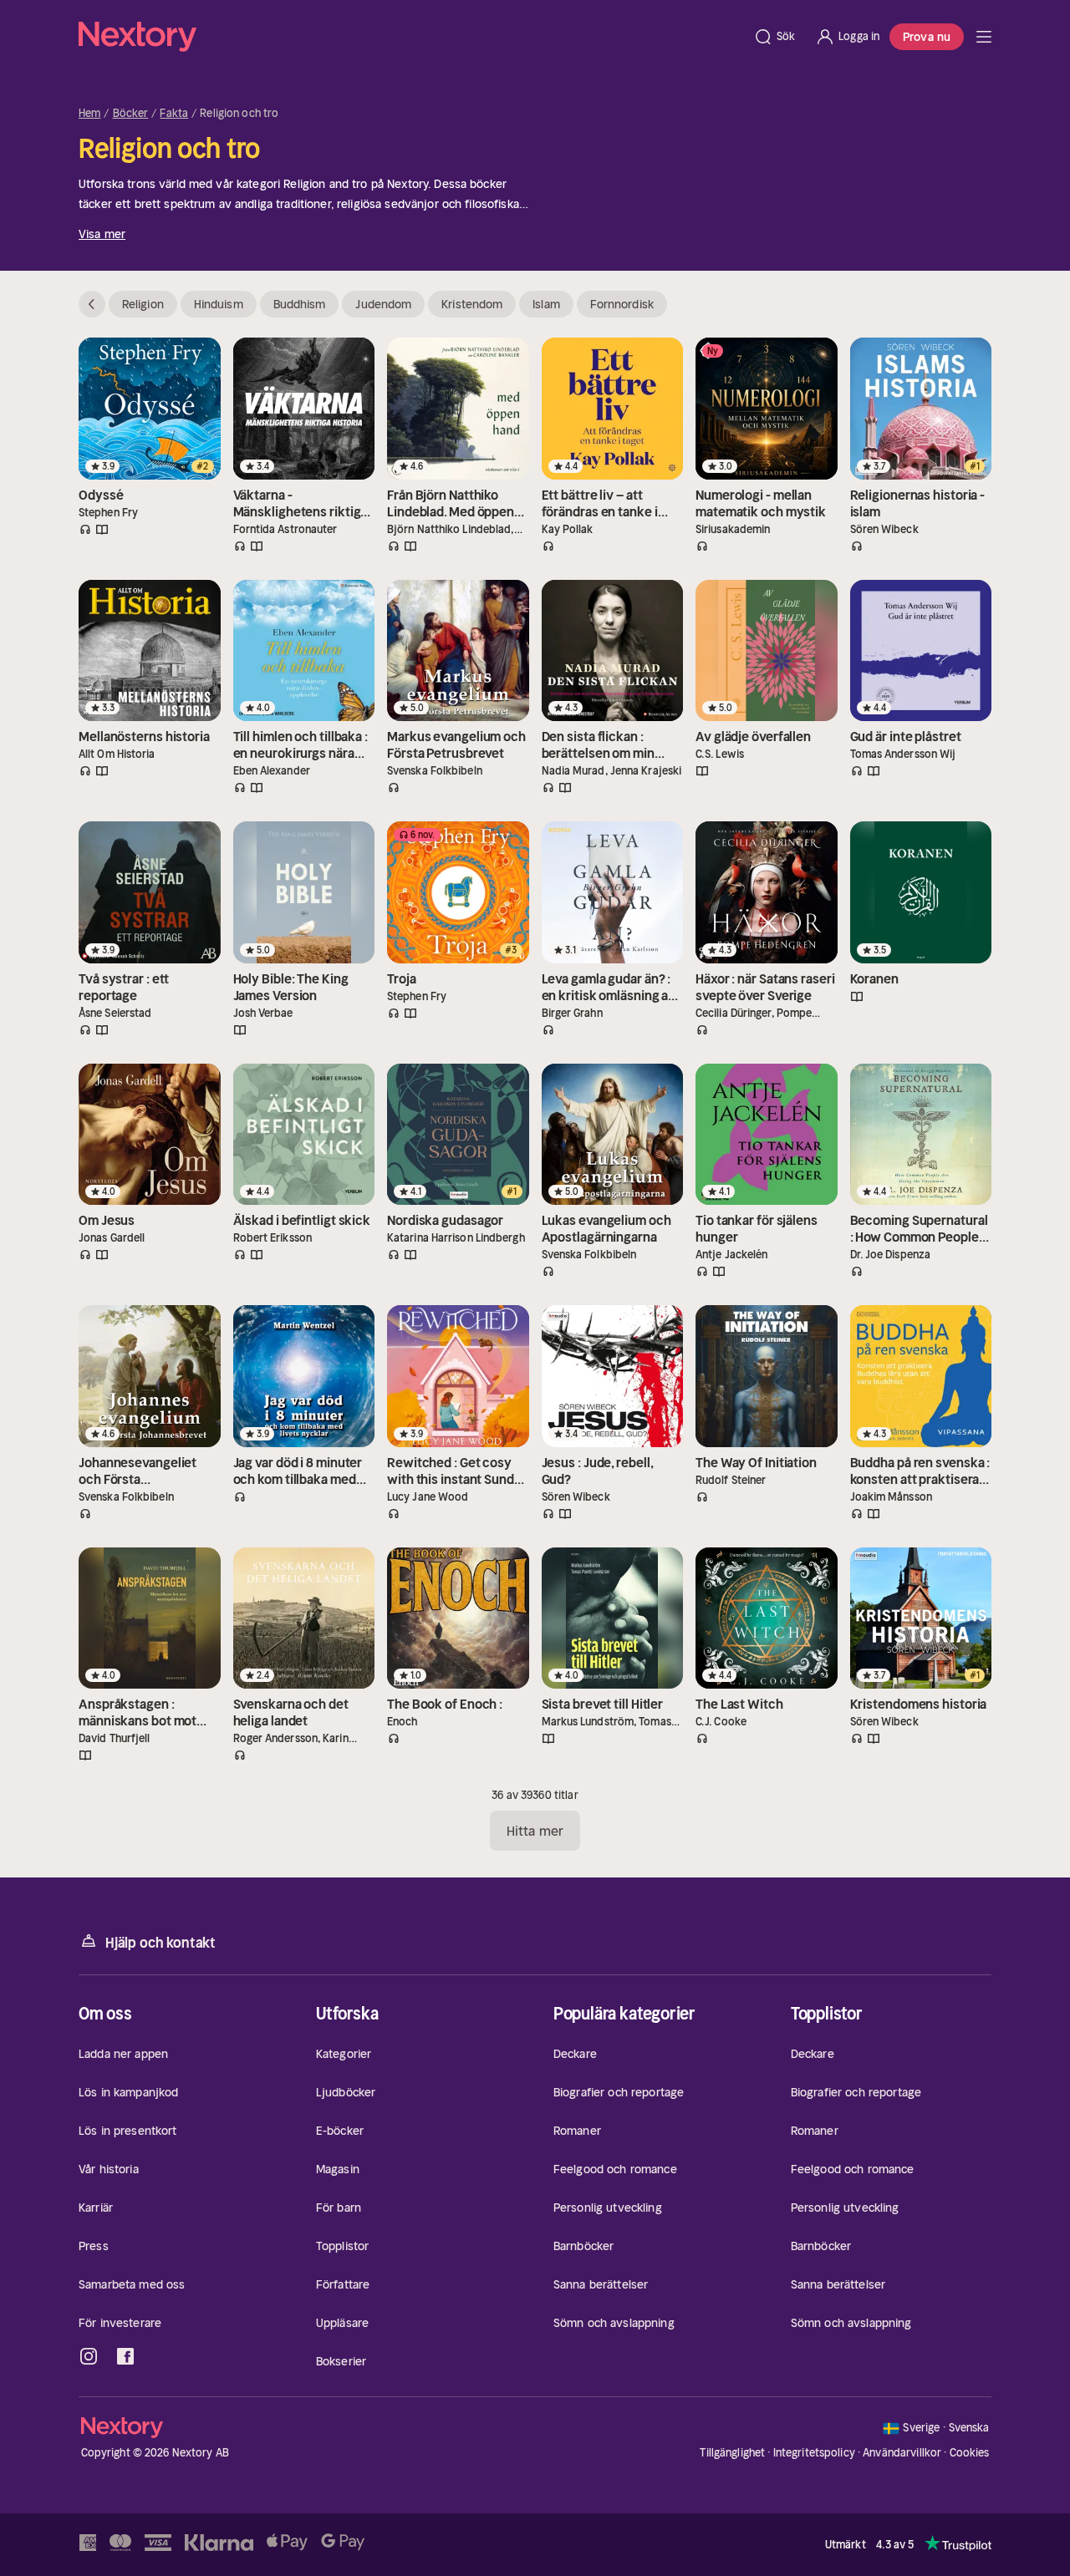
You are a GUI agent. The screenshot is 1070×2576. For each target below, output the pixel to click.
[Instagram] (89, 2356)
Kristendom (472, 304)
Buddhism (300, 304)
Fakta (174, 114)
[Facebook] (125, 2356)
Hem (89, 114)
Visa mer (102, 234)
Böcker (131, 114)
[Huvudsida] (984, 37)
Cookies (970, 2453)
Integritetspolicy (814, 2453)
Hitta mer (535, 1831)
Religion (143, 304)
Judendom (383, 304)
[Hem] (411, 37)
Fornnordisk (622, 304)
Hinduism (219, 304)
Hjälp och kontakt (160, 1943)
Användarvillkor (902, 2453)
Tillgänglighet (732, 2453)
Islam (546, 304)
